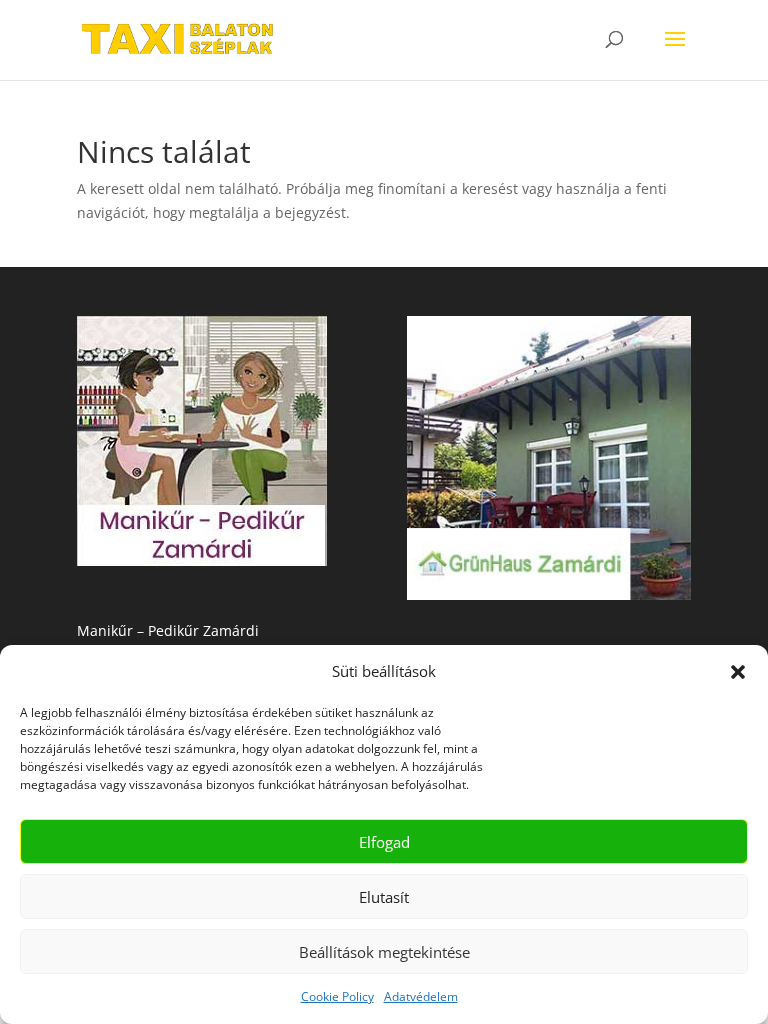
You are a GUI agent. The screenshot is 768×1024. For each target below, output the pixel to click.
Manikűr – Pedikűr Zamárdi (168, 630)
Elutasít (384, 897)
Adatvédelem (421, 996)
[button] (738, 672)
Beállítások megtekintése (384, 952)
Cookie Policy (337, 996)
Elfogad (384, 842)
